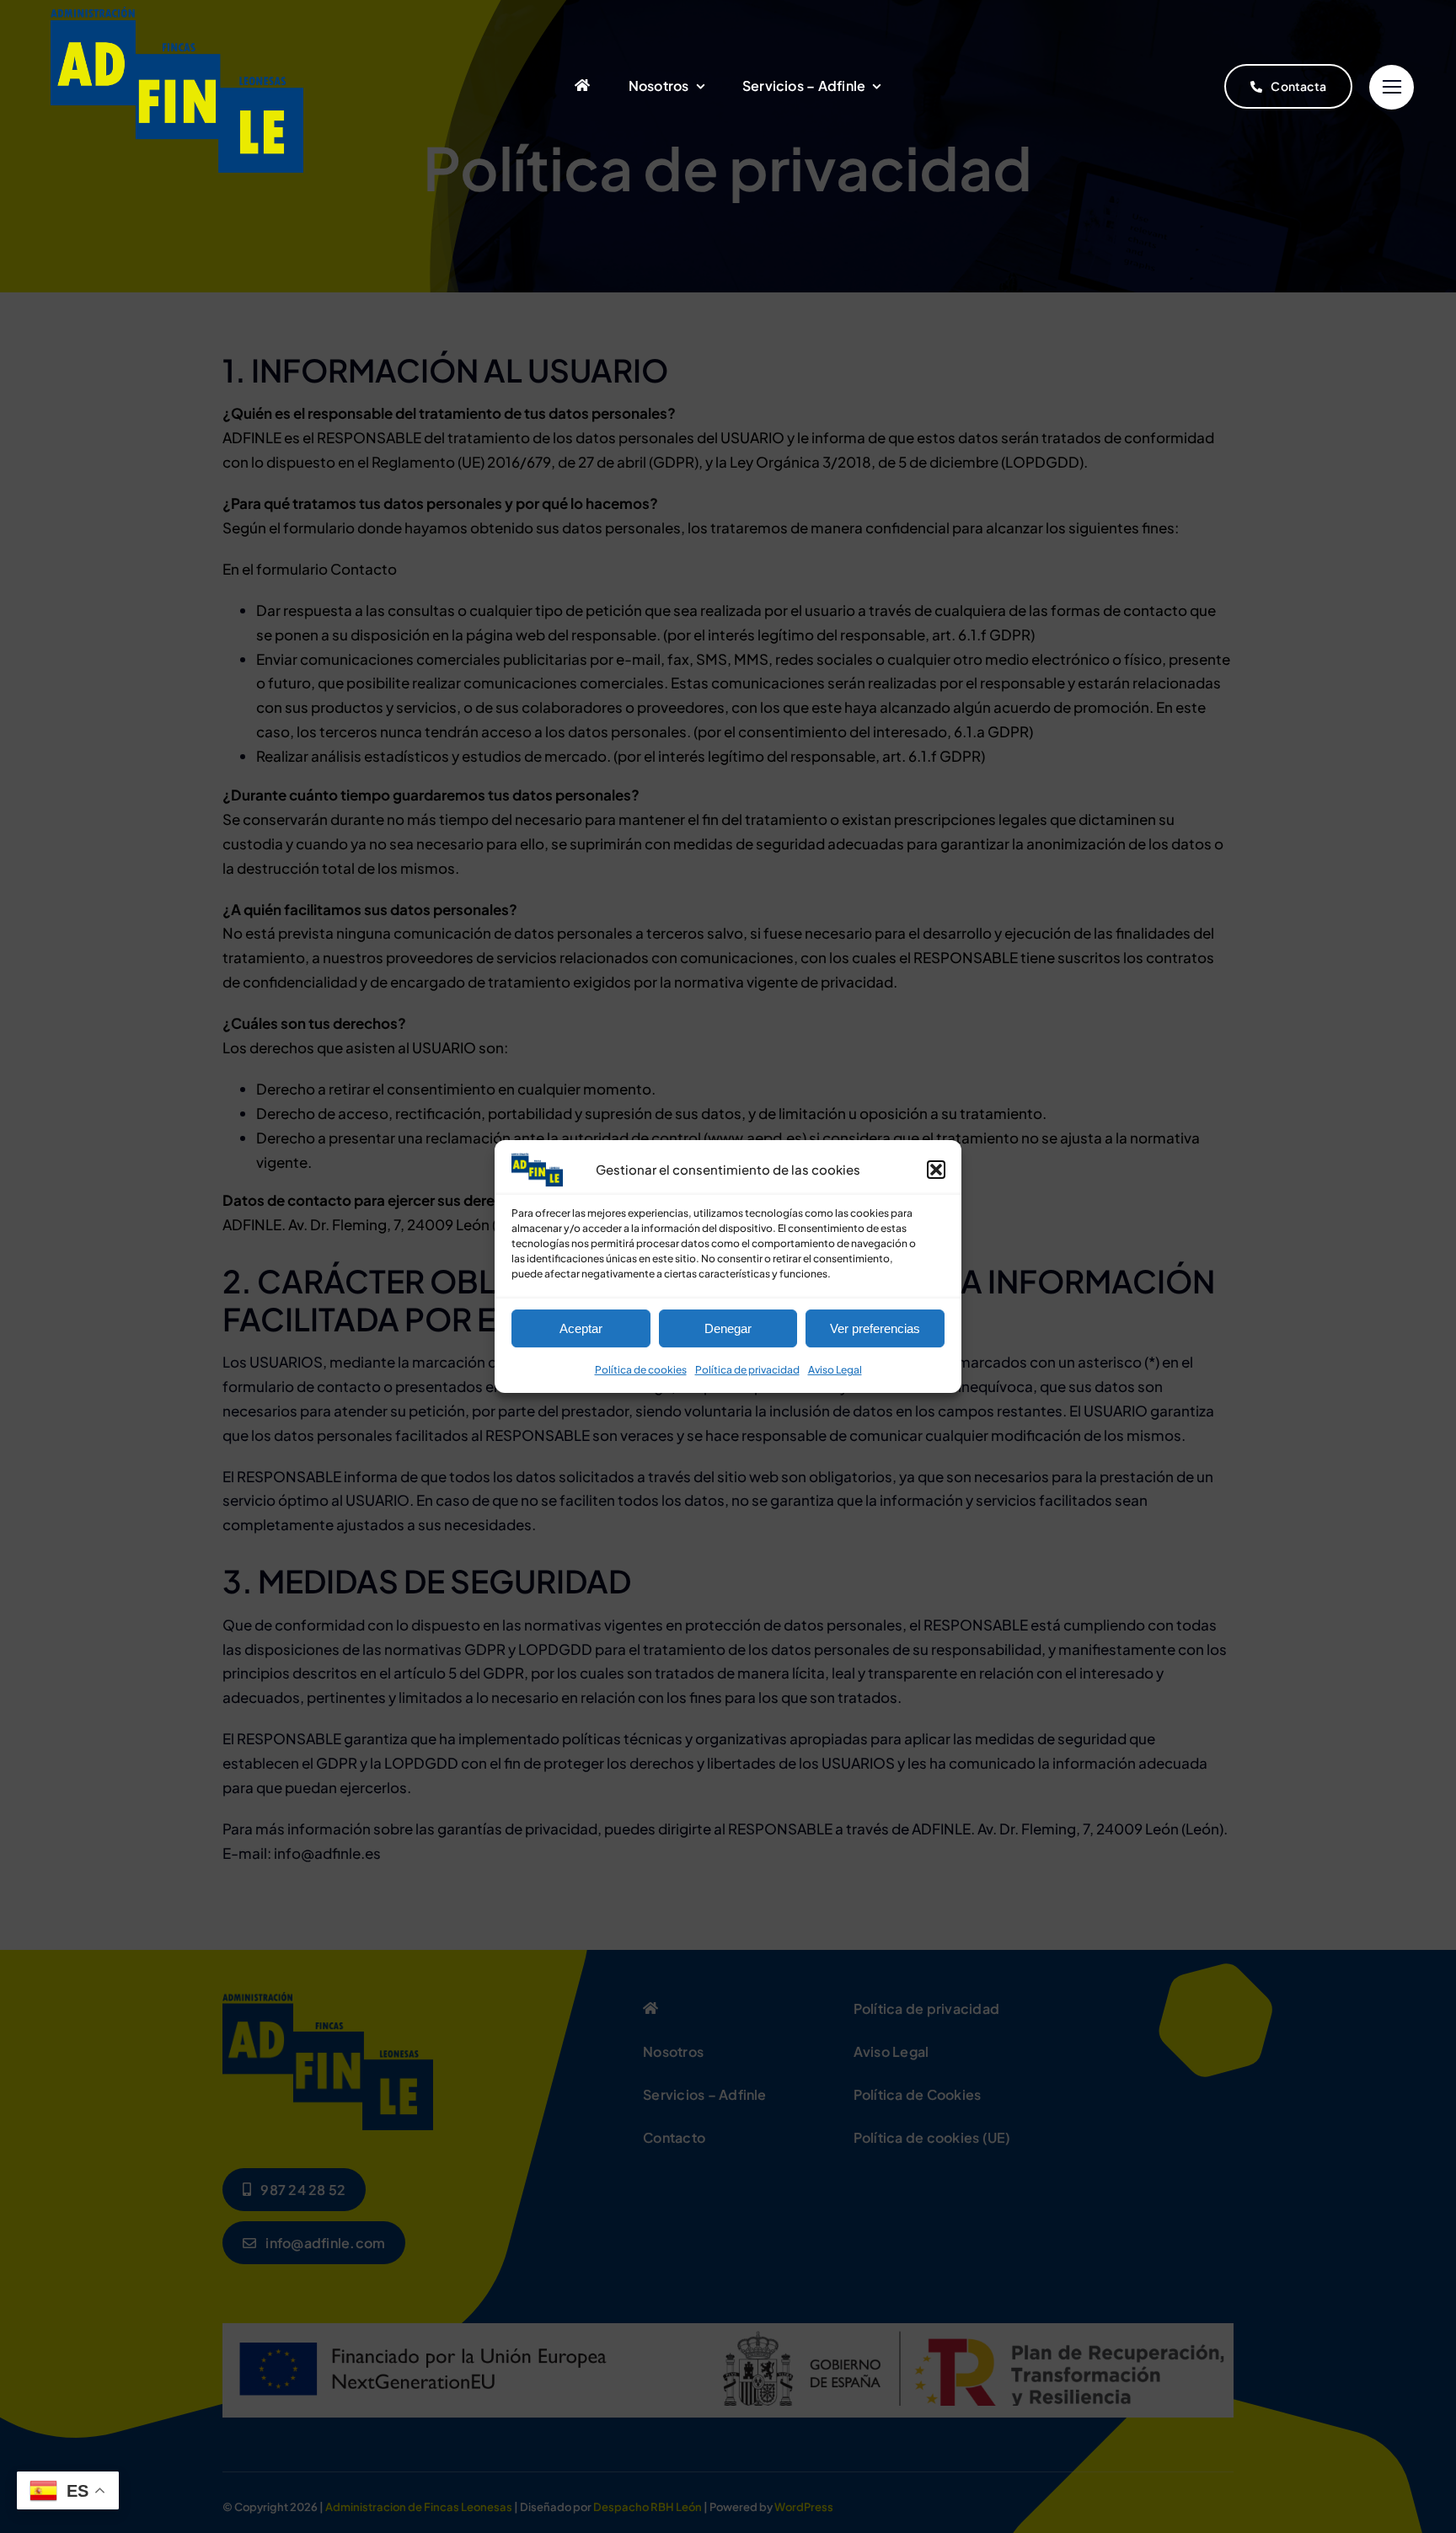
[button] (936, 1170)
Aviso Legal (835, 1370)
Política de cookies (641, 1370)
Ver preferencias (875, 1328)
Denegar (728, 1328)
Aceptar (581, 1328)
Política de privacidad (747, 1370)
